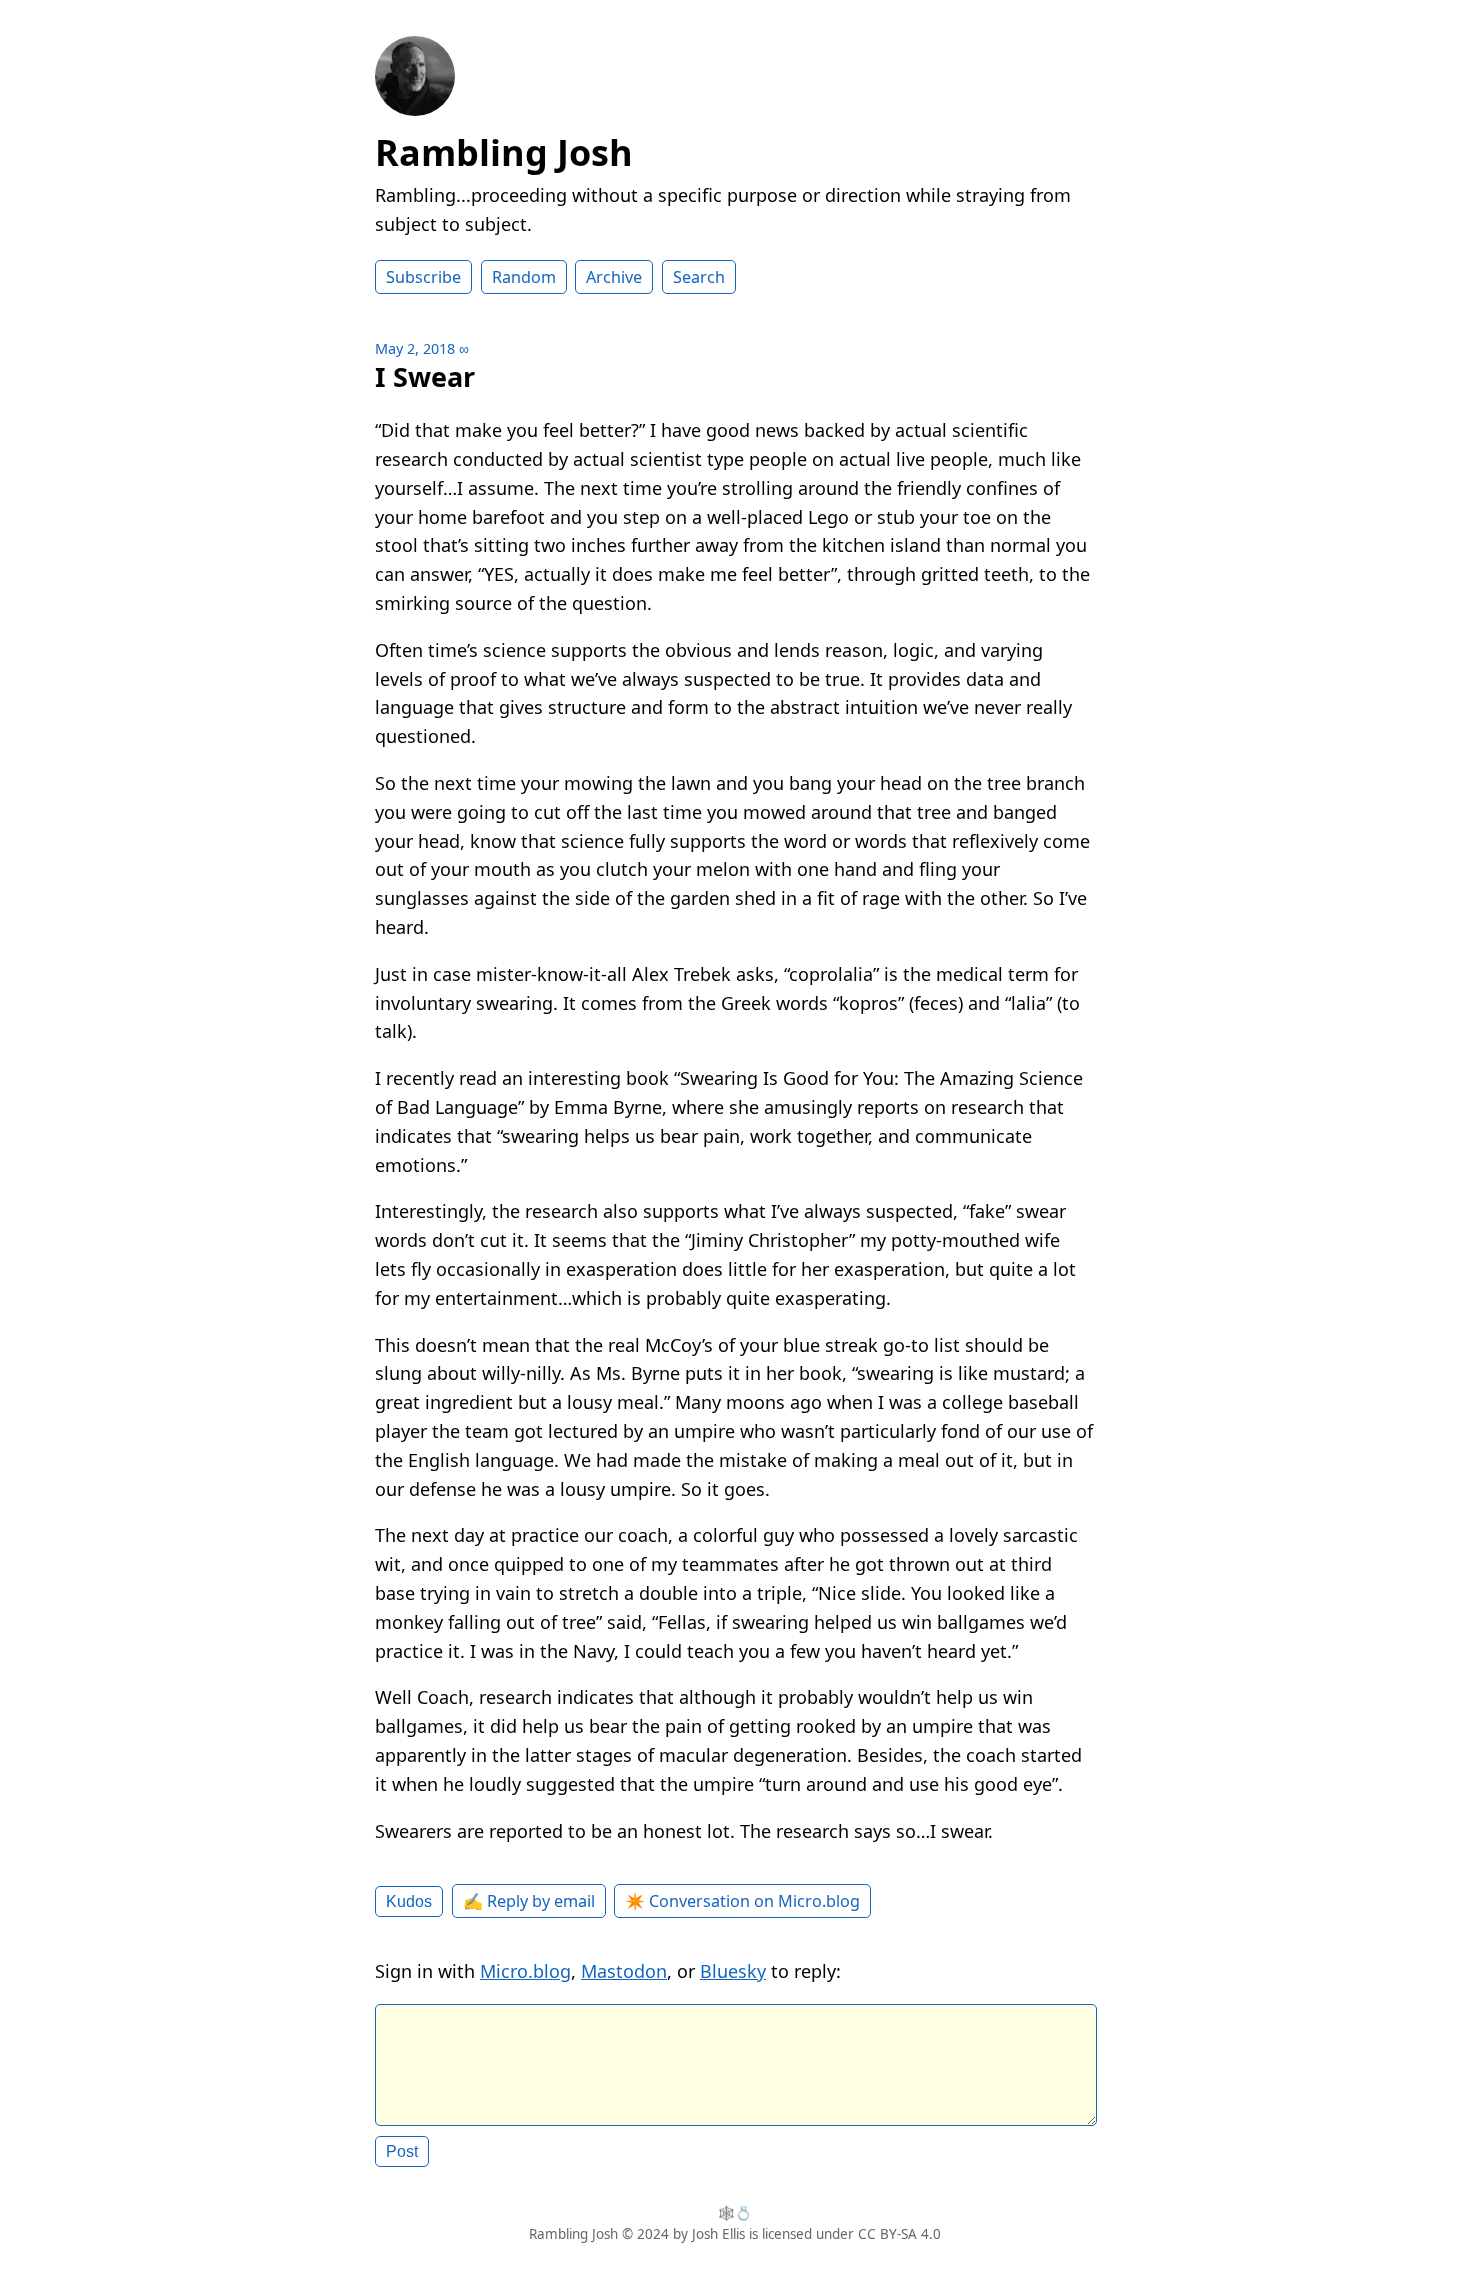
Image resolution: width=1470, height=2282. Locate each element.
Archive (614, 277)
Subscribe (423, 277)
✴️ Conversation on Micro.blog (742, 1901)
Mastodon (624, 1971)
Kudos (409, 1901)
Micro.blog (525, 1971)
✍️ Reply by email (529, 1901)
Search (699, 277)
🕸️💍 (735, 2213)
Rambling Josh (504, 152)
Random (524, 277)
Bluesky (733, 1971)
